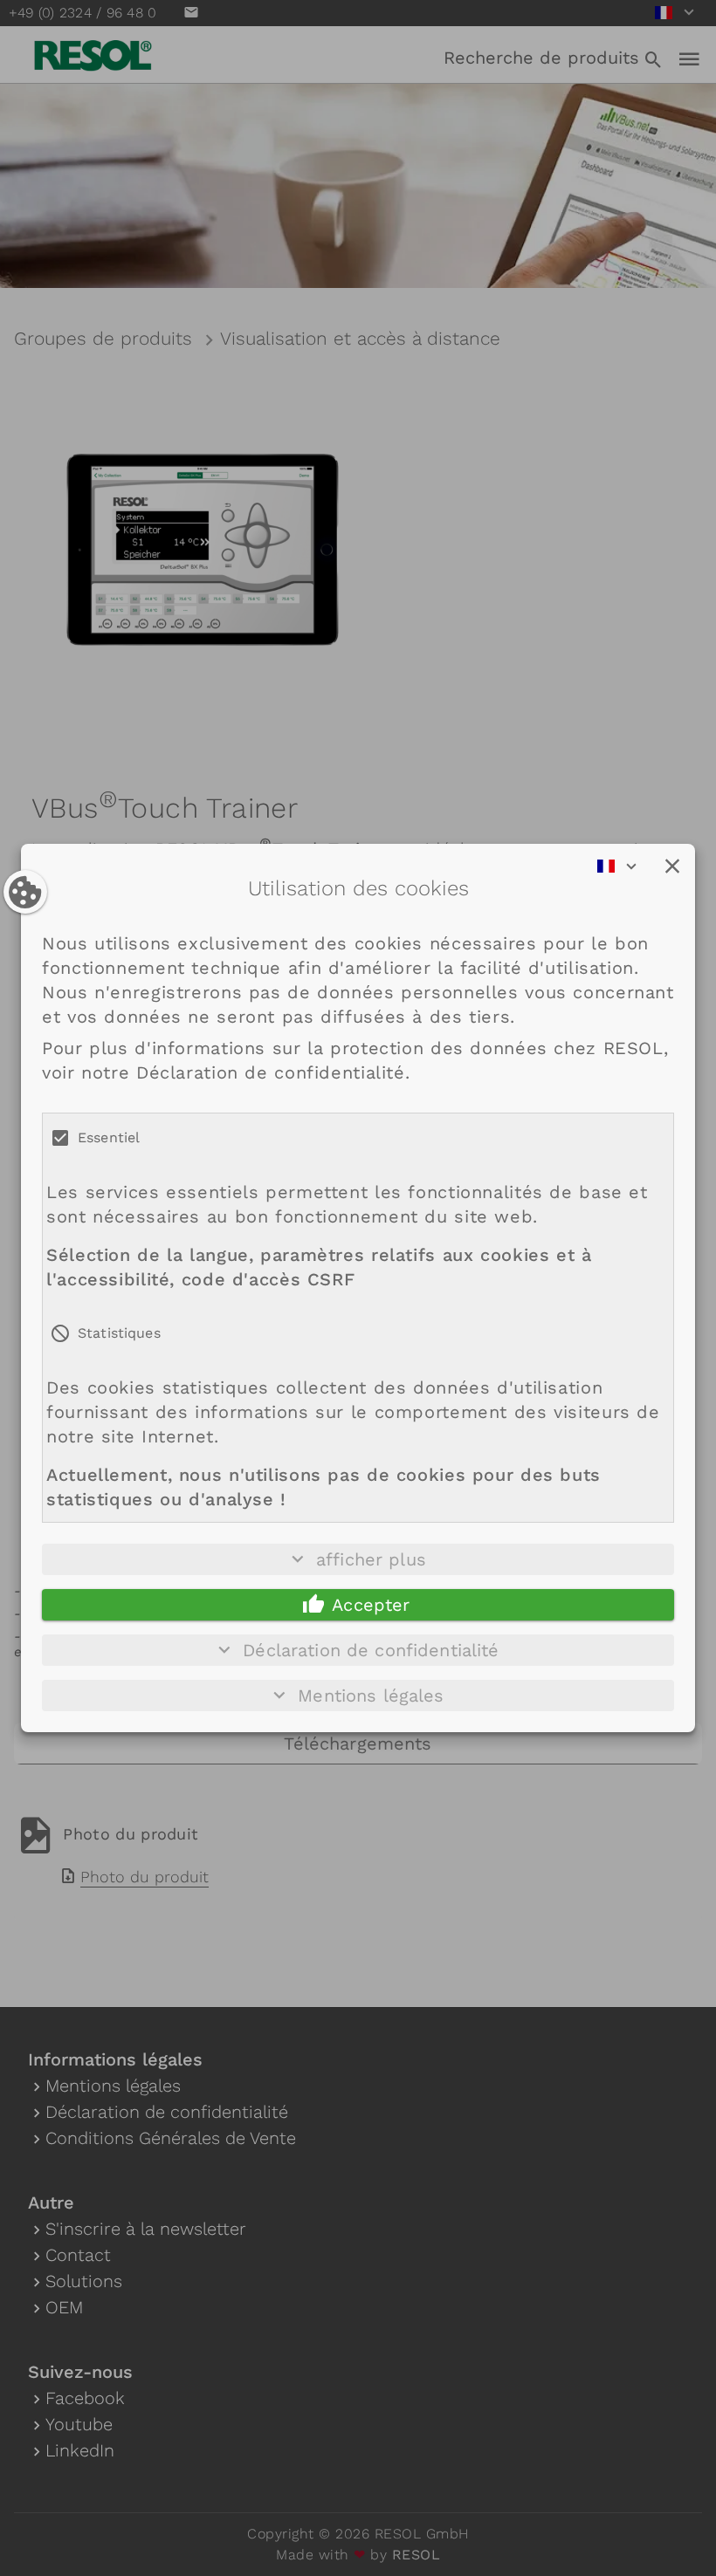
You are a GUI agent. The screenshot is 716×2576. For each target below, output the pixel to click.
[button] (672, 867)
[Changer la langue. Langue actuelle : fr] (623, 867)
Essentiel (109, 1137)
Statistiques (119, 1333)
